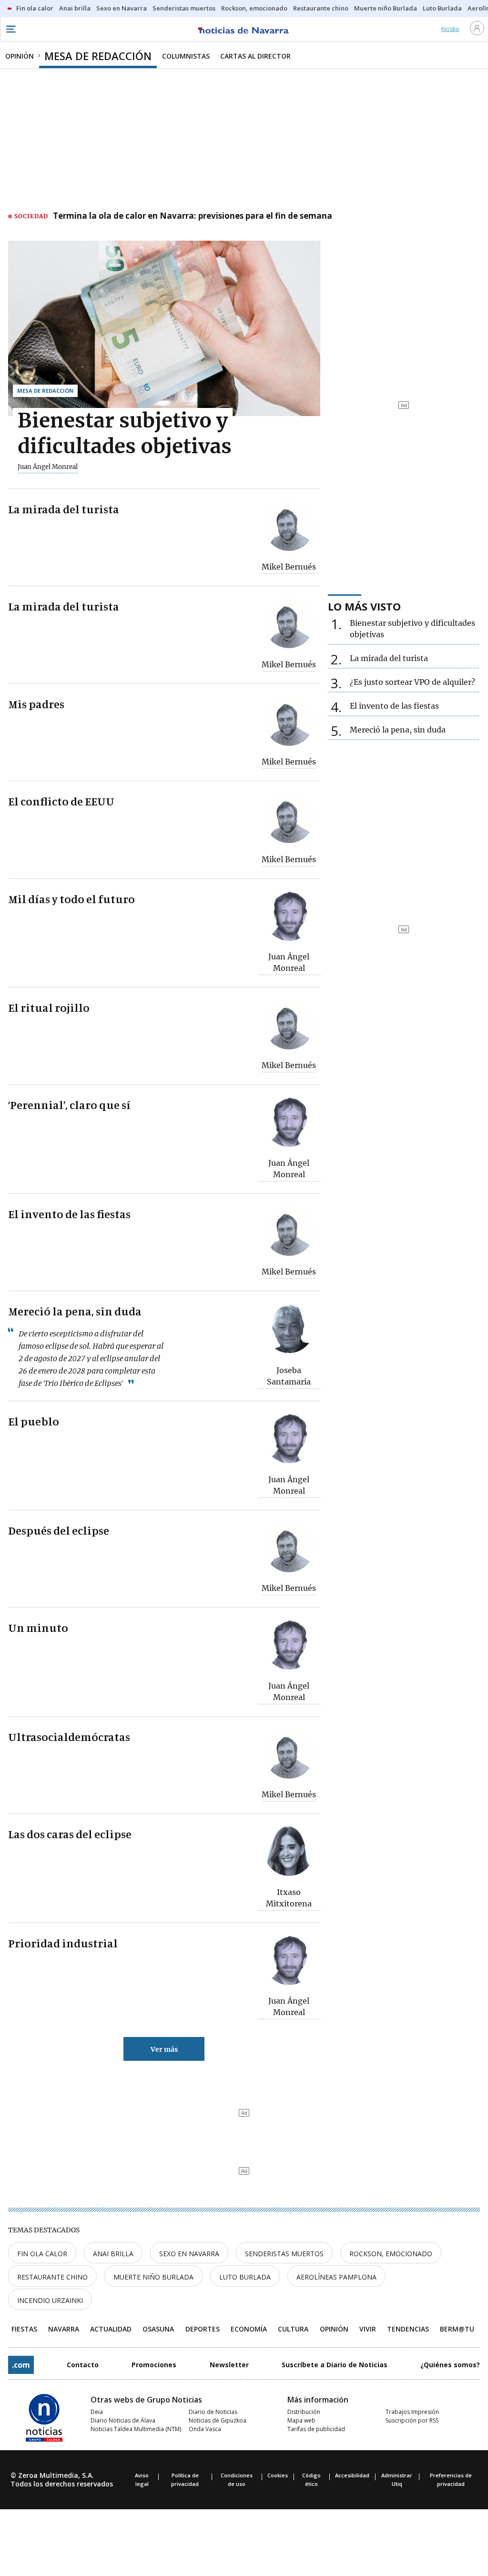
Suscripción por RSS (412, 2420)
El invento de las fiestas (69, 1214)
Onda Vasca (205, 2429)
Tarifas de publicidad (316, 2429)
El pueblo (34, 1421)
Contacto (83, 2365)
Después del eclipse (59, 1530)
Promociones (154, 2365)
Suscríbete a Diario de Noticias (335, 2365)
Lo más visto (364, 606)
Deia (97, 2412)
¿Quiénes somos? (450, 2365)
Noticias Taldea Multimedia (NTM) (136, 2429)
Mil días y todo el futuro (71, 899)
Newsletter (229, 2365)
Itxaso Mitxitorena (289, 1898)
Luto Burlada (245, 2277)
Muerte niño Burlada (153, 2277)
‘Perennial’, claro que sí (69, 1105)
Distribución (304, 2412)
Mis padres (36, 704)
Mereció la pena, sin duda (75, 1311)
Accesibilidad (352, 2475)
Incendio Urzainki (50, 2300)
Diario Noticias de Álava (123, 2420)
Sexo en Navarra (189, 2254)
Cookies (278, 2475)
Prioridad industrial (63, 1943)
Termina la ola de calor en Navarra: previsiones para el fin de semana (193, 216)
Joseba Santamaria (289, 1376)
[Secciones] (10, 29)
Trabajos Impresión (412, 2412)
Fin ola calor (42, 2254)
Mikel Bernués (289, 567)
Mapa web (301, 2420)
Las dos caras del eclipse (70, 1834)
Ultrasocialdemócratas (69, 1737)
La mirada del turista (64, 509)
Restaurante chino (52, 2277)
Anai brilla (113, 2254)
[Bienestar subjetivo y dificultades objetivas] (164, 328)
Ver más (164, 2049)
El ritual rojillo (49, 1008)
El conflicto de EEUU (61, 801)
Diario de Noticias (213, 2412)
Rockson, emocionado (391, 2254)
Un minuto (38, 1628)
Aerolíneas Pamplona (336, 2277)
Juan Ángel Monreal (48, 467)
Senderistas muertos (284, 2254)
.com (21, 2365)
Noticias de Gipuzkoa (218, 2420)
